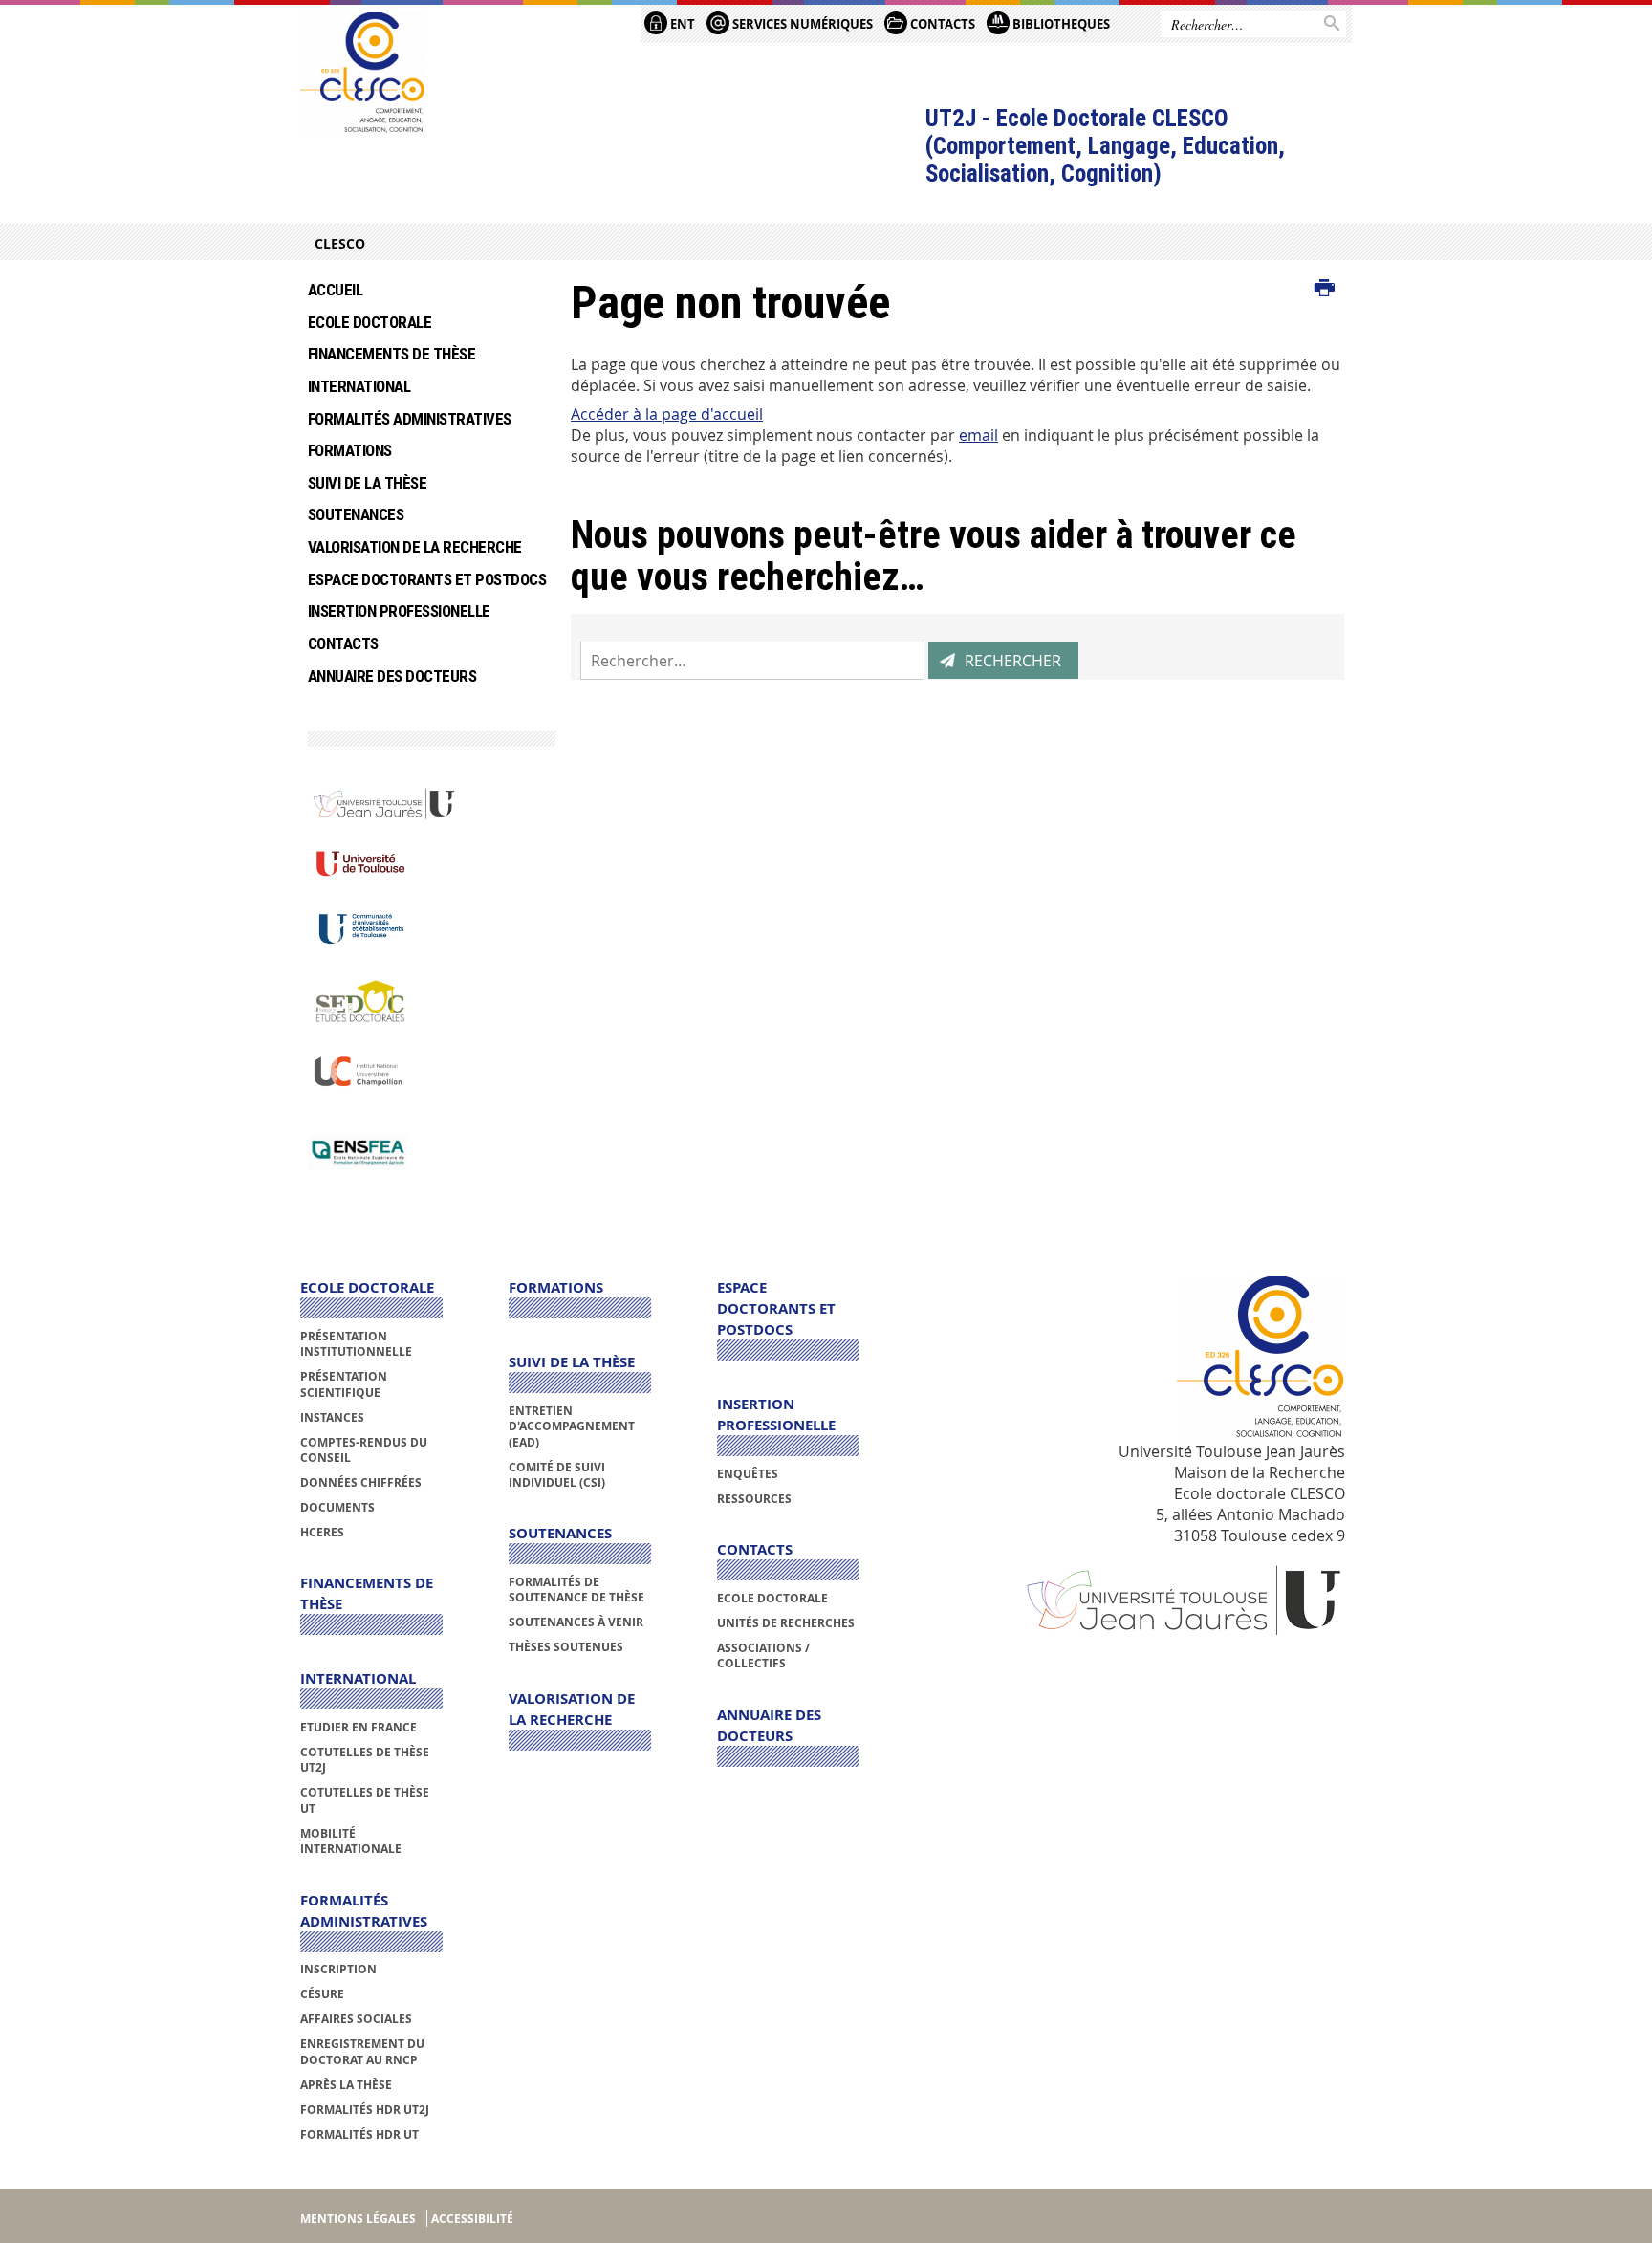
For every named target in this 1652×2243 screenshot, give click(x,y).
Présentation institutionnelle (356, 1344)
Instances (332, 1417)
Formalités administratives (410, 419)
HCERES (322, 1532)
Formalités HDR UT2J (365, 2110)
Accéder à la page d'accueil (667, 414)
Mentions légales (358, 2219)
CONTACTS (941, 24)
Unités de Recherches (786, 1623)
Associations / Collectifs (763, 1655)
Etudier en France (359, 1727)
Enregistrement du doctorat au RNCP (362, 2051)
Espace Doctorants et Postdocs (425, 579)
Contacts (343, 643)
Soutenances (356, 514)
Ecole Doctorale (772, 1598)
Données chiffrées (361, 1482)
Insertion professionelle (399, 611)
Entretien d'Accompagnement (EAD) (572, 1426)
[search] (752, 661)
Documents (337, 1507)
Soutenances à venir (576, 1622)
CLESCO (340, 243)
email (978, 435)
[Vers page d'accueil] (363, 74)
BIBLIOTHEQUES (1060, 24)
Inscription (338, 1969)
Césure (322, 1994)
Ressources (754, 1499)
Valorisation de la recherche (415, 547)
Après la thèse (346, 2085)
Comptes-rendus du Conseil (364, 1450)
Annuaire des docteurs (392, 676)
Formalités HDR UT (359, 2134)
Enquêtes (748, 1474)
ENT (681, 24)
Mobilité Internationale (351, 1841)
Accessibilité (472, 2219)
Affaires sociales (356, 2019)
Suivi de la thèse (367, 483)
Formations (350, 450)
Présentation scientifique (344, 1384)
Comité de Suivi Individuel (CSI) (557, 1475)
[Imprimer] (1325, 289)
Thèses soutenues (566, 1647)
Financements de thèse (391, 354)
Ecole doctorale (370, 322)
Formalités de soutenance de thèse (576, 1590)
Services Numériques (801, 24)
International (359, 386)
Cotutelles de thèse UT (365, 1800)
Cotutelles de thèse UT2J (365, 1760)
